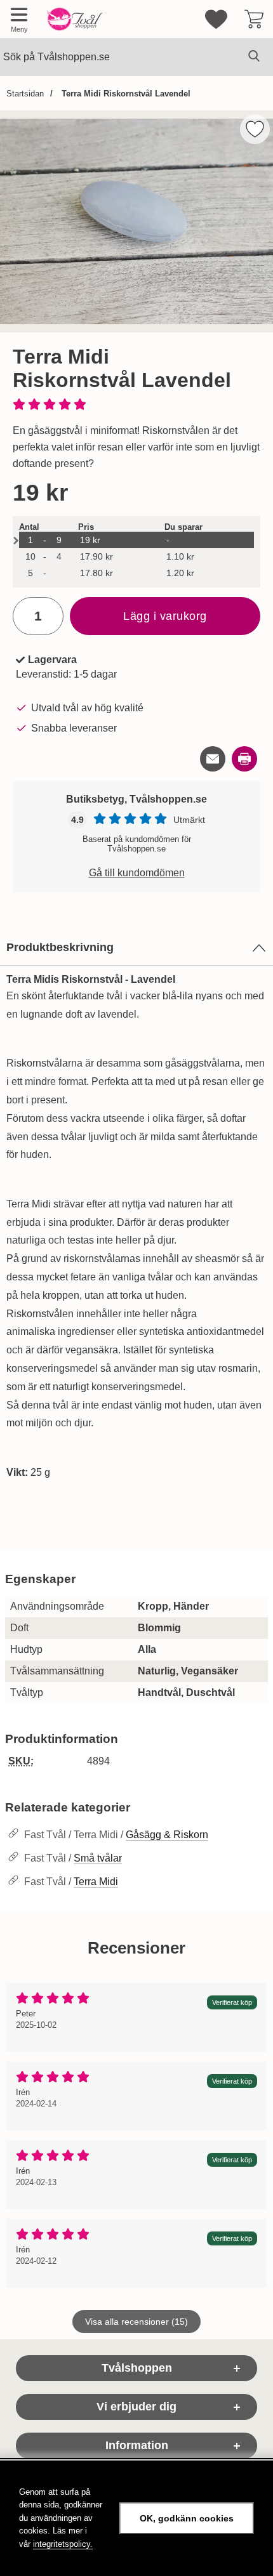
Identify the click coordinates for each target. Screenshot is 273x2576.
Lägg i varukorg (165, 616)
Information (137, 2445)
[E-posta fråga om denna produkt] (213, 759)
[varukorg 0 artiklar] (254, 19)
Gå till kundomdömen (137, 873)
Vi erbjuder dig (136, 2407)
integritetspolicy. (63, 2544)
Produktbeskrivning (60, 947)
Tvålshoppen (137, 2368)
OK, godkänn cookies (187, 2518)
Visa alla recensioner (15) (136, 2322)
